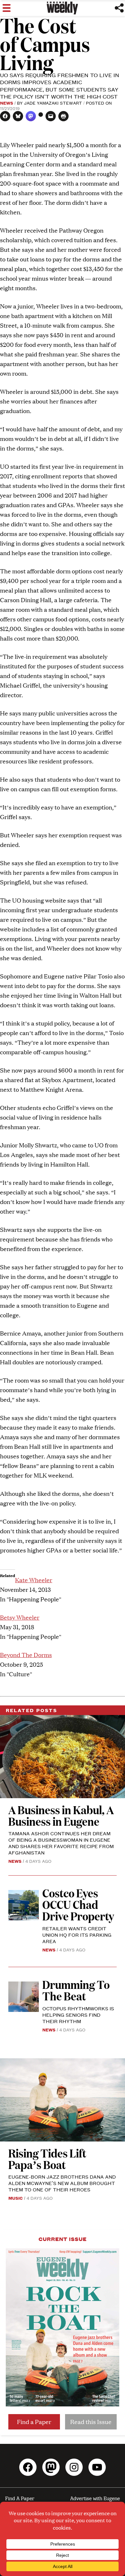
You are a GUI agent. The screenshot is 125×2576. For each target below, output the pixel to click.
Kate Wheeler (34, 1580)
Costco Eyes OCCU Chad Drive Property (78, 1904)
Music (16, 2198)
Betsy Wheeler (20, 1617)
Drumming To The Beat (76, 1990)
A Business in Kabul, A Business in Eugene (61, 1815)
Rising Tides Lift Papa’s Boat (47, 2159)
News (7, 103)
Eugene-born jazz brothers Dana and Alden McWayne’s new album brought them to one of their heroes (62, 2183)
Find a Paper (34, 2422)
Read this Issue (91, 2422)
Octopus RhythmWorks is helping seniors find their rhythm (78, 2015)
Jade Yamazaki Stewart (53, 103)
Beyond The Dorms (26, 1655)
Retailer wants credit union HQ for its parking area (77, 1935)
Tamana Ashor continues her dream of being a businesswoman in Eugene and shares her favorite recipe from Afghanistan (61, 1843)
